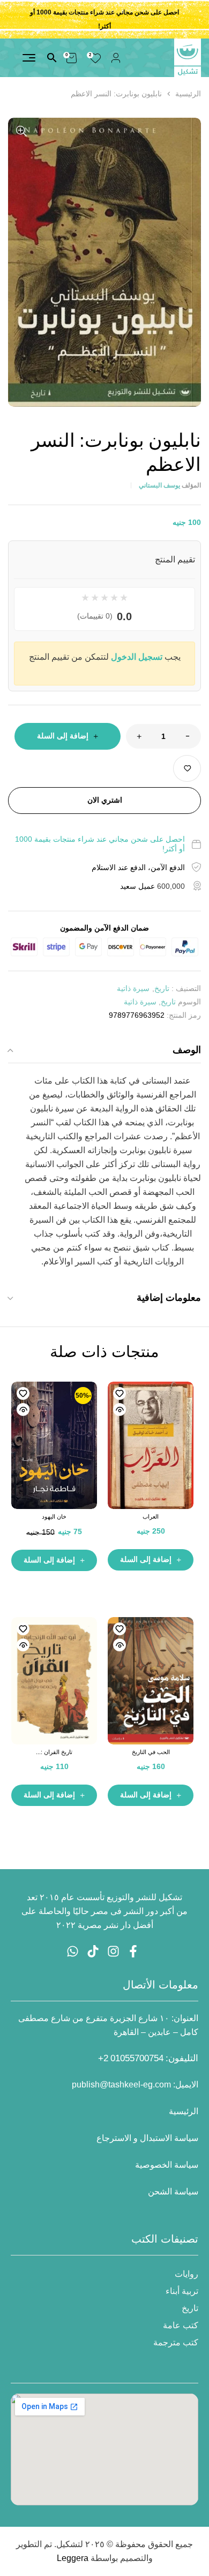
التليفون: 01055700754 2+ (148, 2058)
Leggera (73, 2558)
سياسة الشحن (173, 2192)
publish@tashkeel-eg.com (121, 2085)
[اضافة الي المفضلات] (187, 768)
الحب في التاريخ (151, 1752)
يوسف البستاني (159, 485)
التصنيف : (186, 988)
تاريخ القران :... (54, 1752)
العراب (151, 1516)
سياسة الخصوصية (167, 2165)
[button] (21, 131)
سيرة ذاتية (133, 988)
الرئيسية (188, 94)
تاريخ (162, 988)
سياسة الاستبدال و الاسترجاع (147, 2138)
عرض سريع (120, 1409)
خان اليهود (54, 1516)
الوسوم (189, 1002)
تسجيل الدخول (137, 657)
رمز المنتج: (184, 1015)
